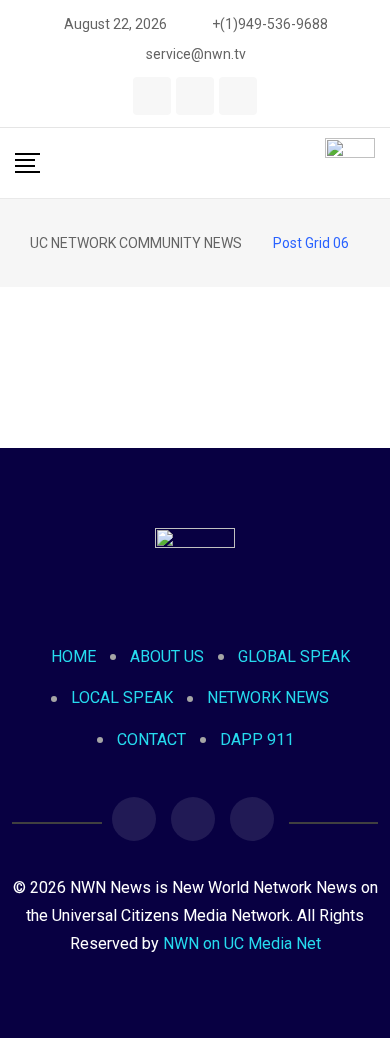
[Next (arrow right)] (355, 519)
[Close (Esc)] (324, 22)
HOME (73, 656)
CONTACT (151, 739)
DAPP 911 (257, 739)
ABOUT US (167, 656)
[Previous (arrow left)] (35, 519)
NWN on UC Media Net (242, 943)
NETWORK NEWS (268, 697)
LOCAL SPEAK (122, 697)
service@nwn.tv (196, 54)
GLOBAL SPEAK (294, 656)
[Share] (280, 22)
